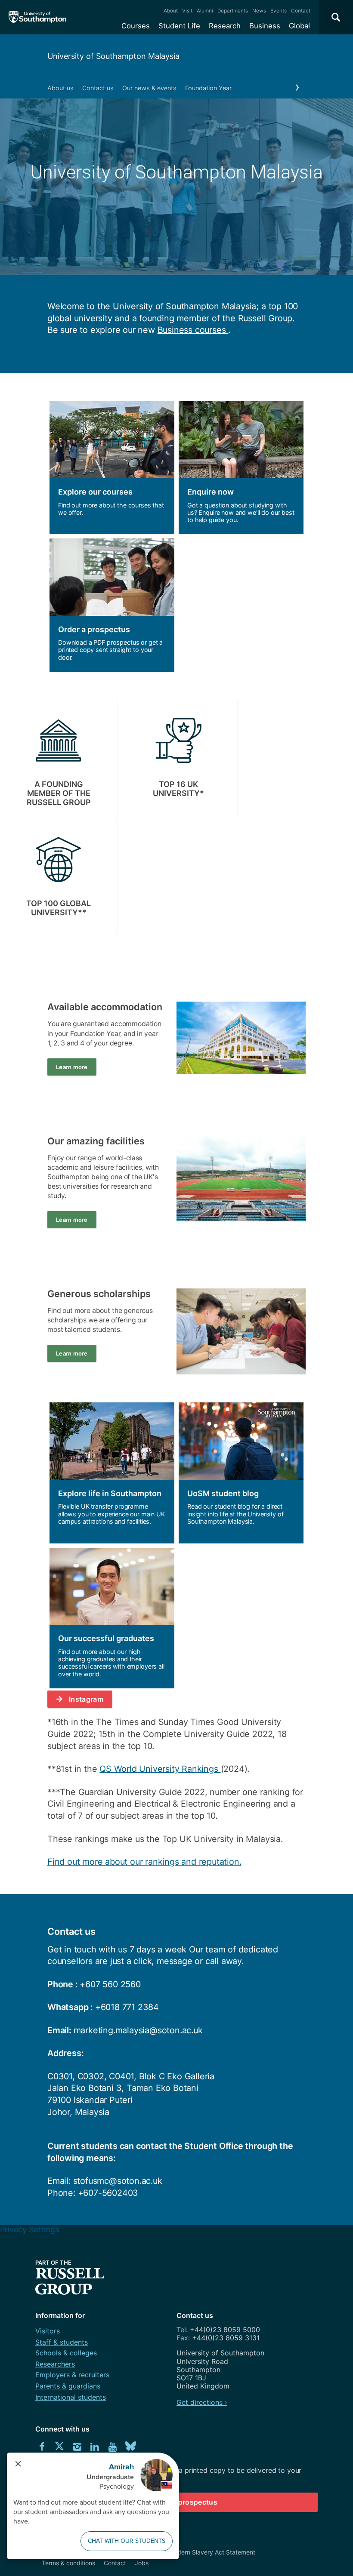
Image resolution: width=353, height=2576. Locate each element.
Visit (187, 11)
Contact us (98, 88)
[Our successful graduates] (112, 1618)
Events (279, 11)
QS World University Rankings (160, 1769)
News (259, 11)
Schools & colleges (66, 2353)
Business (265, 26)
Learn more (72, 1067)
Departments (233, 11)
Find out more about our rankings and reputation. (144, 1862)
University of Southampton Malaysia (113, 56)
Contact (301, 11)
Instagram (86, 1699)
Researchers (55, 2364)
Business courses (193, 330)
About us (60, 88)
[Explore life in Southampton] (112, 1473)
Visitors (48, 2331)
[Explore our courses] (112, 468)
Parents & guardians (68, 2386)
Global (299, 26)
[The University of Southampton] (38, 17)
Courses (136, 26)
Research (225, 26)
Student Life (179, 26)
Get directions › (202, 2402)
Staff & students (62, 2342)
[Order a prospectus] (112, 605)
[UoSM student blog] (241, 1473)
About (171, 11)
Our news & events (149, 88)
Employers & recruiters (72, 2375)
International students (71, 2397)
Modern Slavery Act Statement (212, 2552)
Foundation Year (208, 88)
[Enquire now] (241, 468)
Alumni (205, 11)
